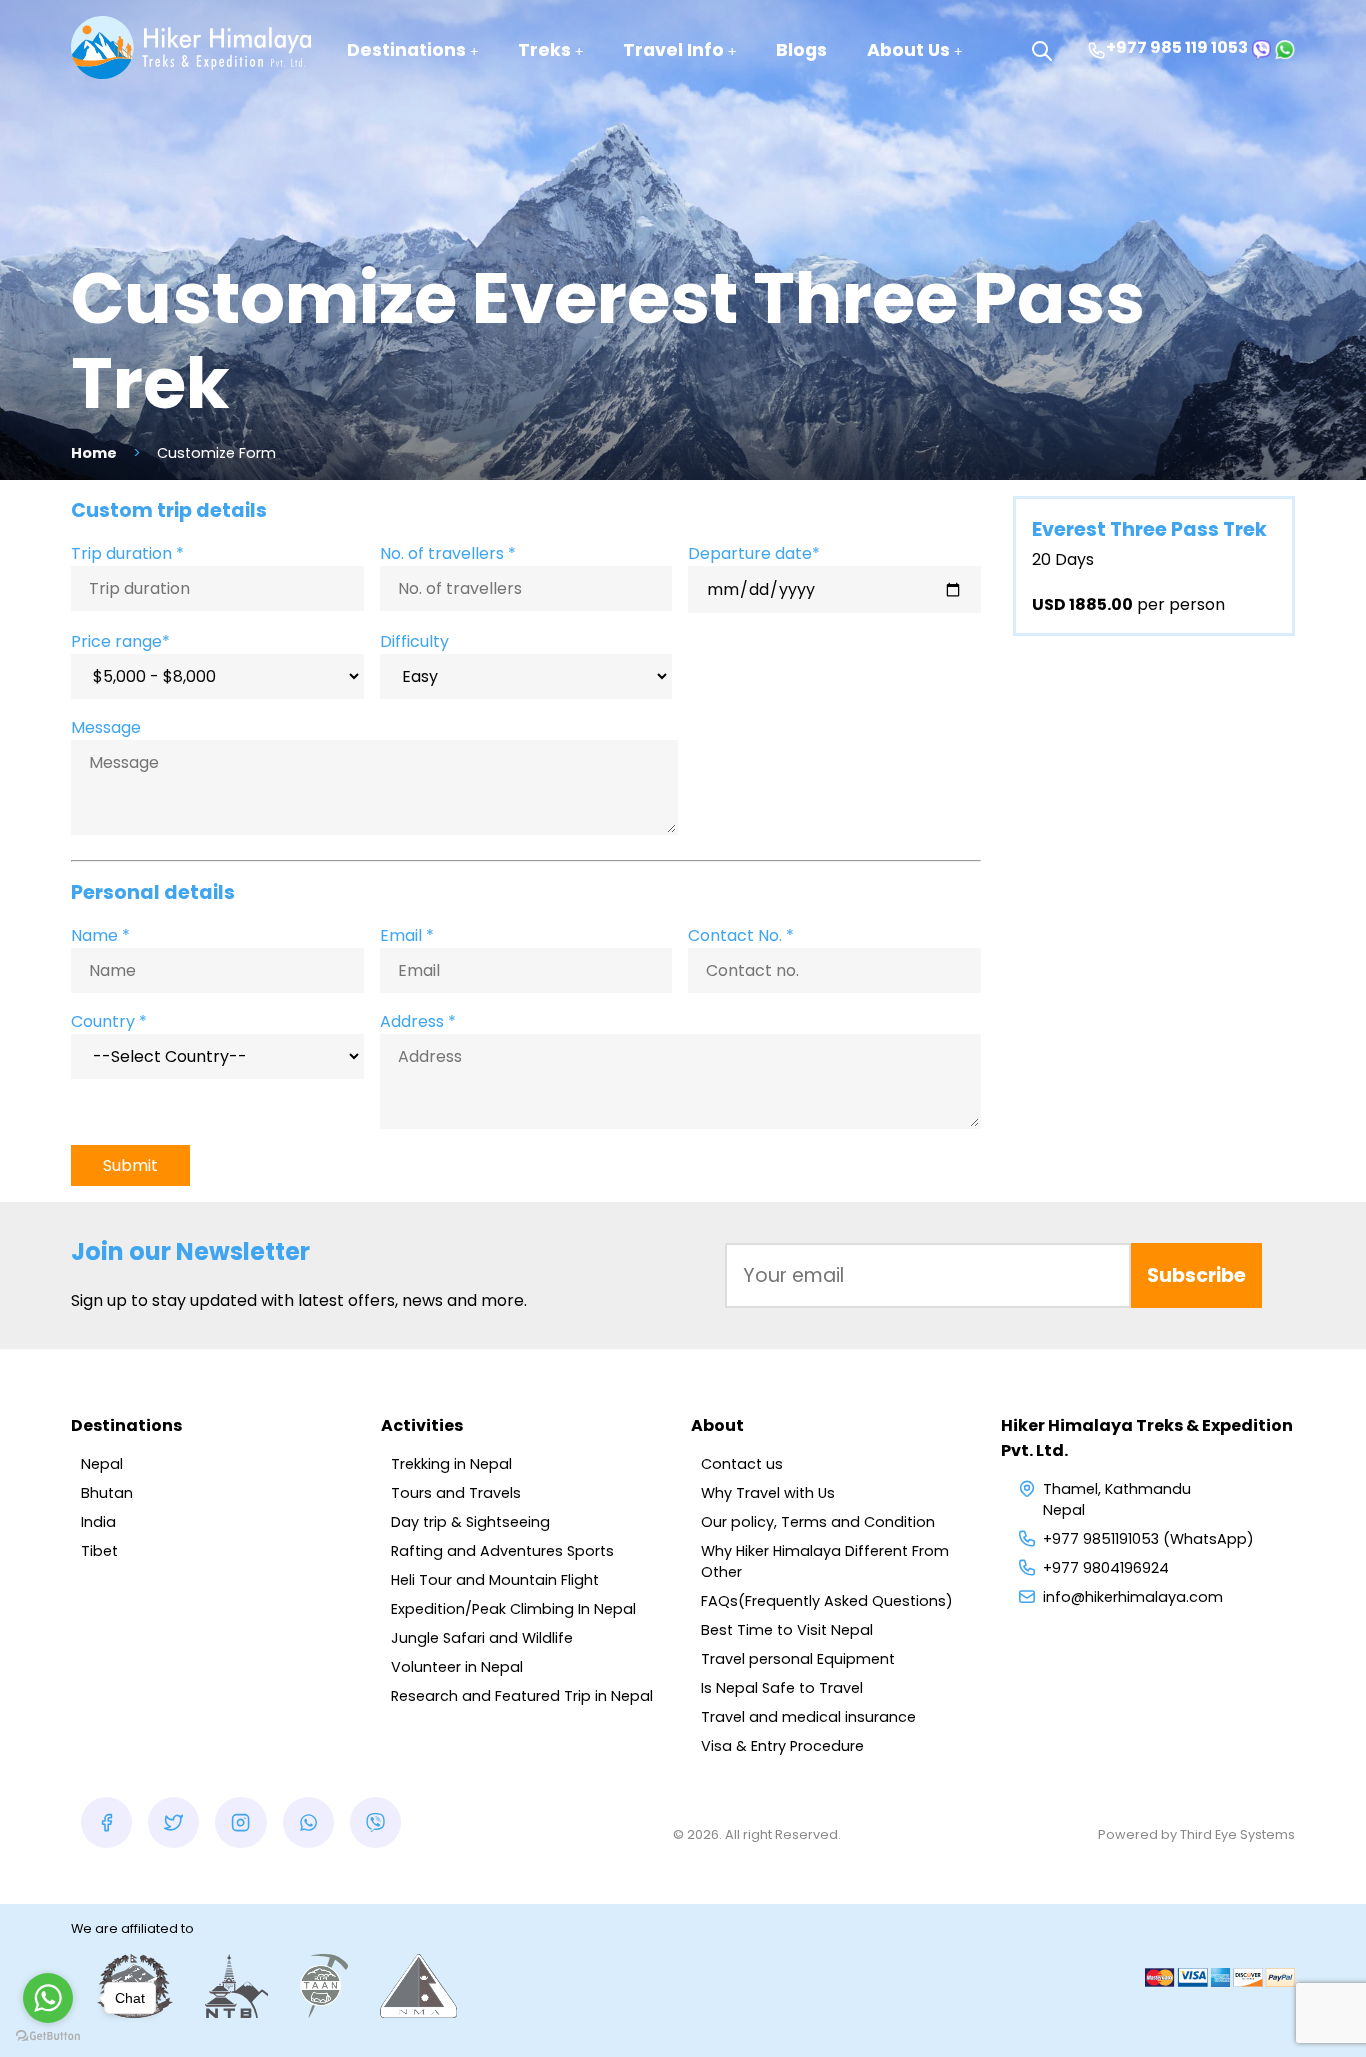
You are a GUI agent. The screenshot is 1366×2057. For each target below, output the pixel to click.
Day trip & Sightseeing (470, 1522)
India (98, 1522)
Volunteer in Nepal (457, 1667)
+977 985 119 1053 (1177, 47)
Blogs (801, 50)
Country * (109, 1021)
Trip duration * (127, 553)
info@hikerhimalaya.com (1133, 1597)
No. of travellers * (448, 553)
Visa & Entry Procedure (782, 1746)
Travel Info (673, 50)
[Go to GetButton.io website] (48, 2036)
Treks (544, 50)
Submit (130, 1165)
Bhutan (107, 1493)
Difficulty (414, 641)
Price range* (120, 641)
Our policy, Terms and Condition (818, 1522)
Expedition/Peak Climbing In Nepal (513, 1609)
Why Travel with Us (768, 1493)
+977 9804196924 (1106, 1568)
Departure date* (754, 553)
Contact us (742, 1464)
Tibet (99, 1551)
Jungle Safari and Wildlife (482, 1638)
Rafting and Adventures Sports (502, 1551)
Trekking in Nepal (451, 1464)
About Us (908, 50)
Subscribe (1196, 1275)
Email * (407, 935)
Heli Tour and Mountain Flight (495, 1580)
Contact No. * (741, 935)
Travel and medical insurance (808, 1717)
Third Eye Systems (1237, 1834)
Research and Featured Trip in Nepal (522, 1696)
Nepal (102, 1464)
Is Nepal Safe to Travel (782, 1688)
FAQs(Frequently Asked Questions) (827, 1601)
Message (106, 727)
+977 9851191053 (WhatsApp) (1148, 1539)
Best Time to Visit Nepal (787, 1630)
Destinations (406, 50)
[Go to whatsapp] (48, 1998)
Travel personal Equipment (798, 1659)
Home (94, 453)
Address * (418, 1021)
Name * (100, 935)
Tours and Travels (456, 1493)
